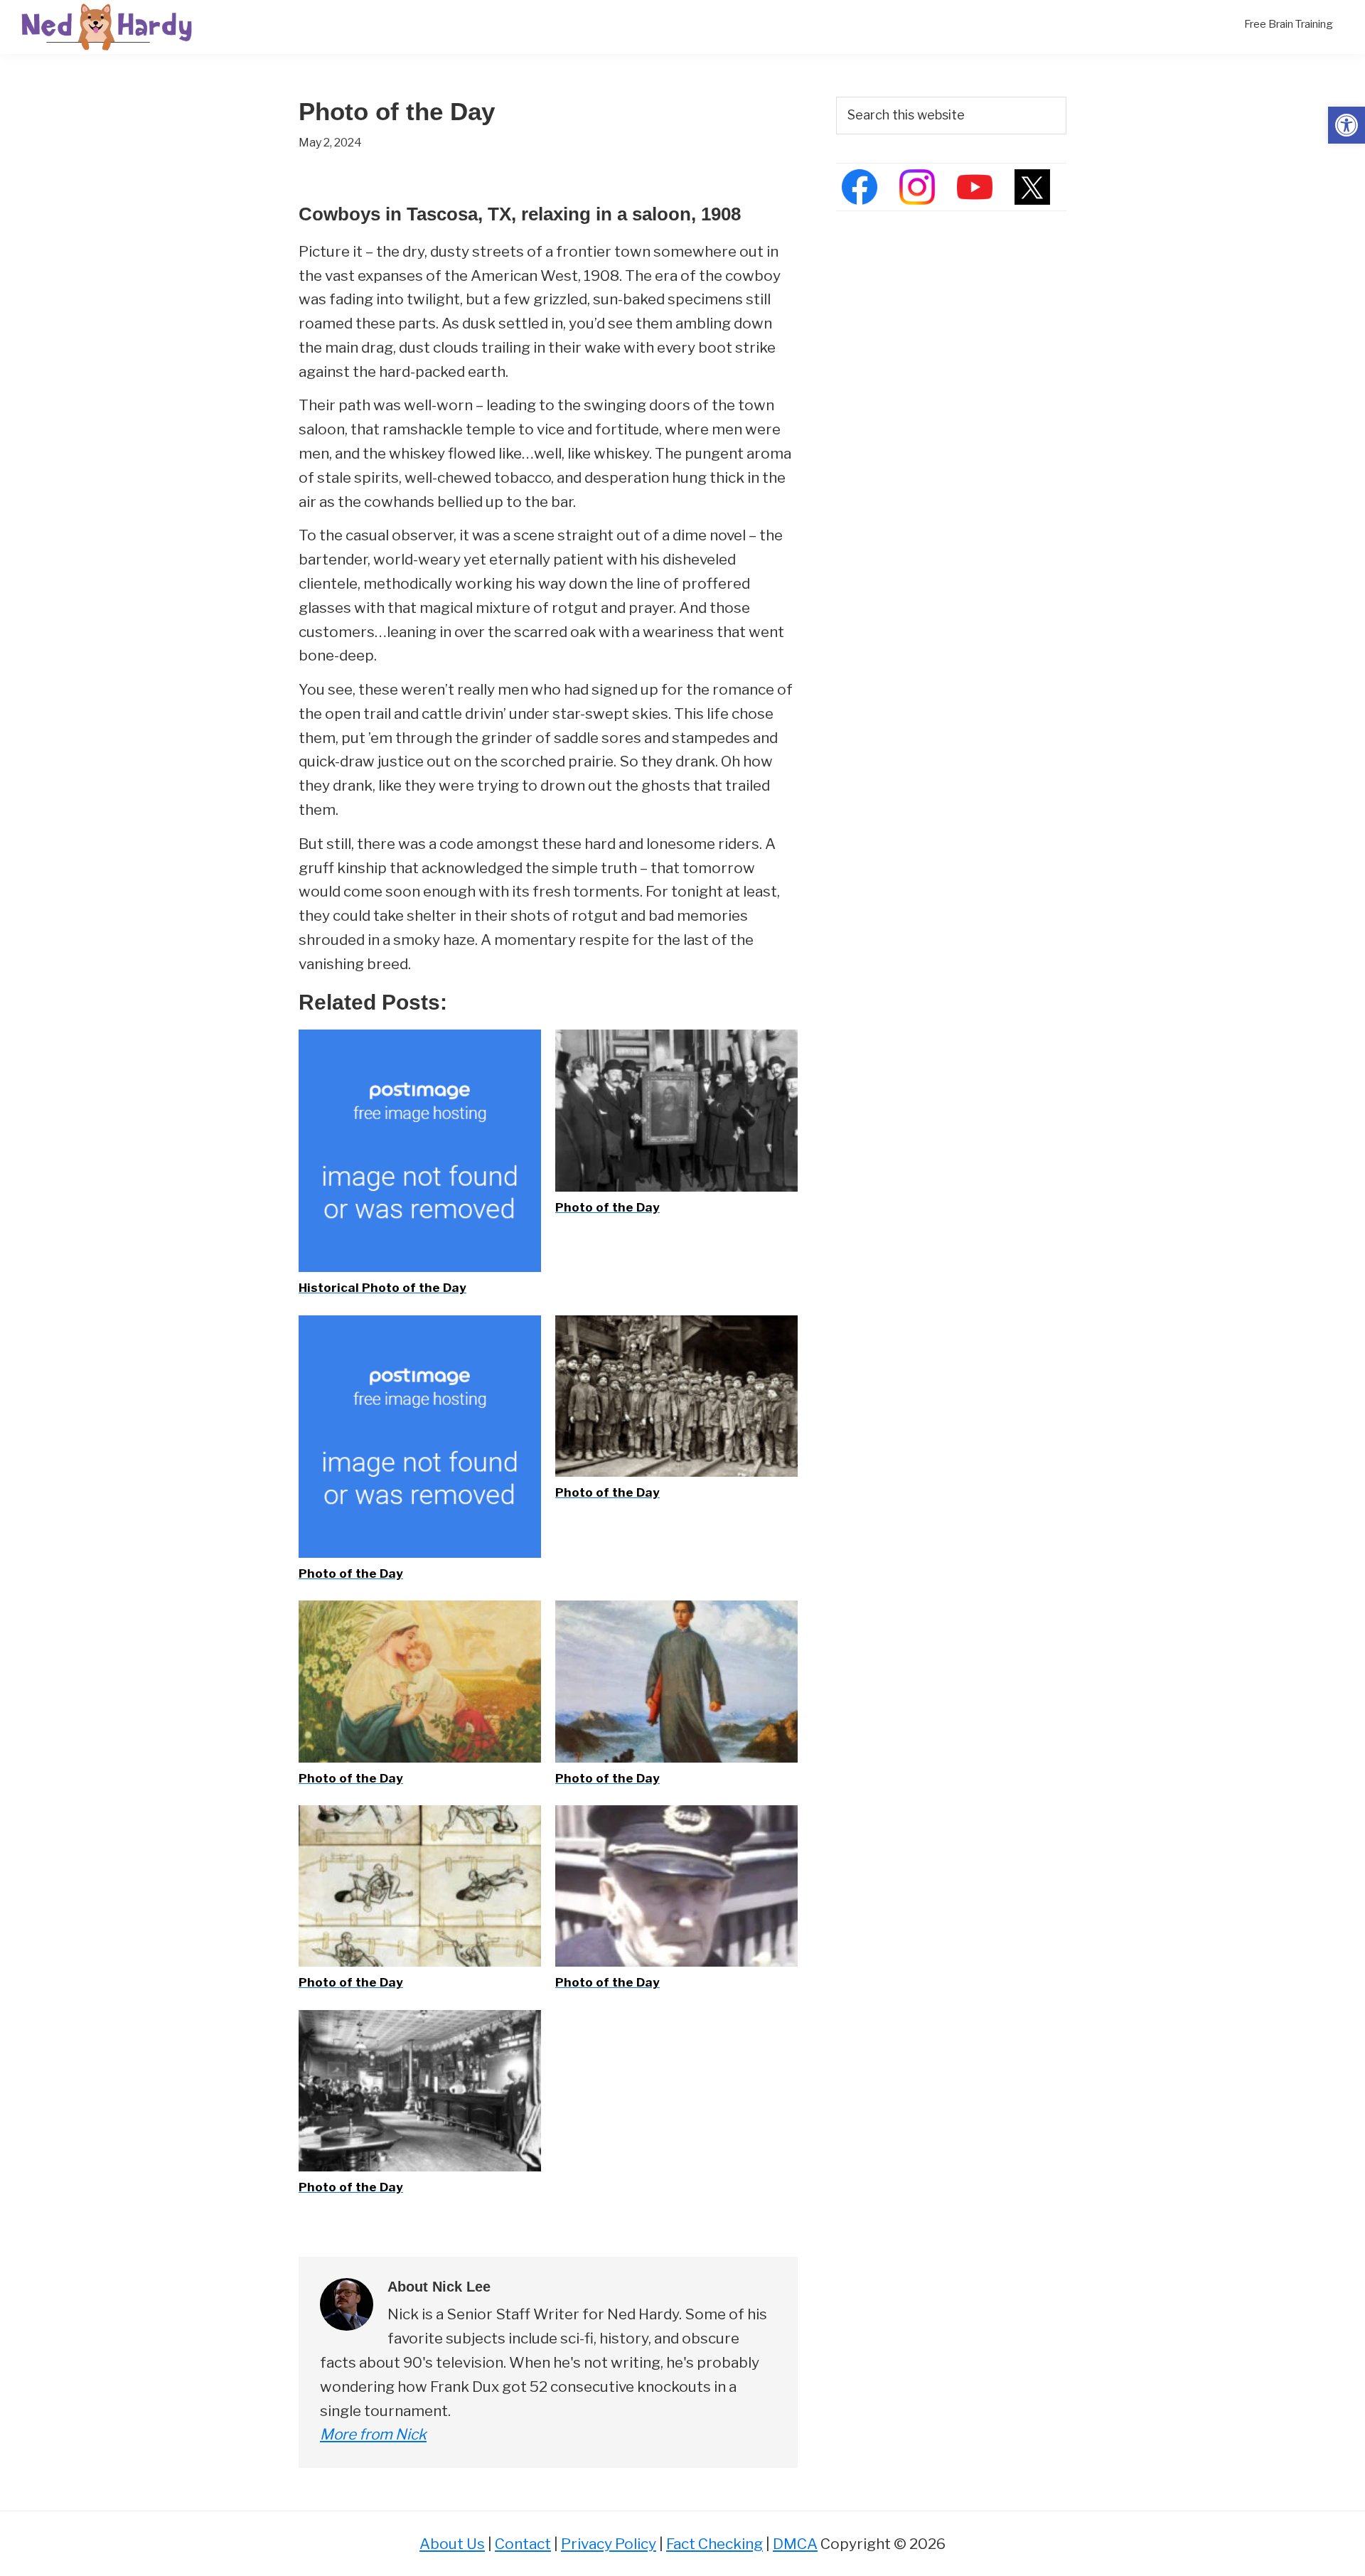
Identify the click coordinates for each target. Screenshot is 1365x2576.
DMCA (795, 2544)
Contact (523, 2544)
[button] (1347, 125)
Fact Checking (714, 2544)
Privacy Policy (609, 2544)
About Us (452, 2544)
